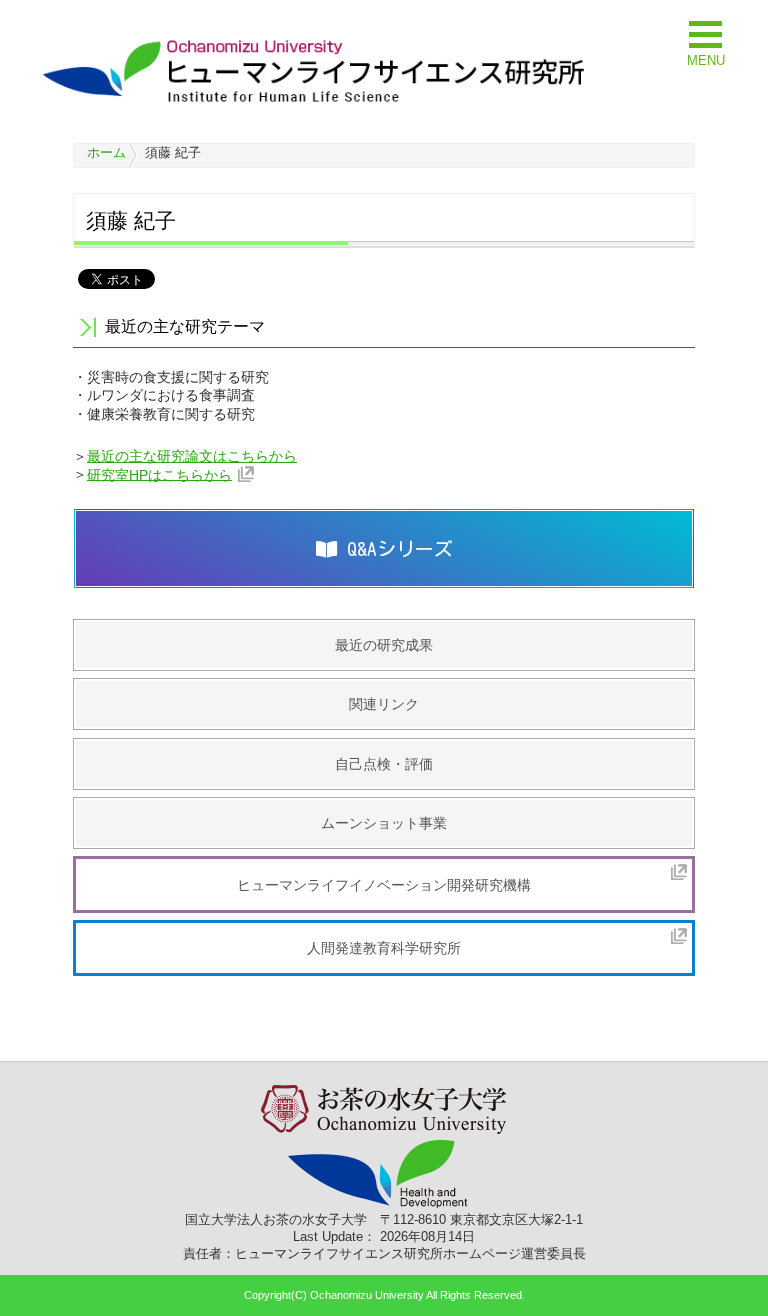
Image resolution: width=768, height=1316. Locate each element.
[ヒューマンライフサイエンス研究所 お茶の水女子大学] (314, 102)
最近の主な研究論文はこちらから (192, 456)
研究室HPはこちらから (159, 474)
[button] (706, 41)
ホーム (106, 152)
